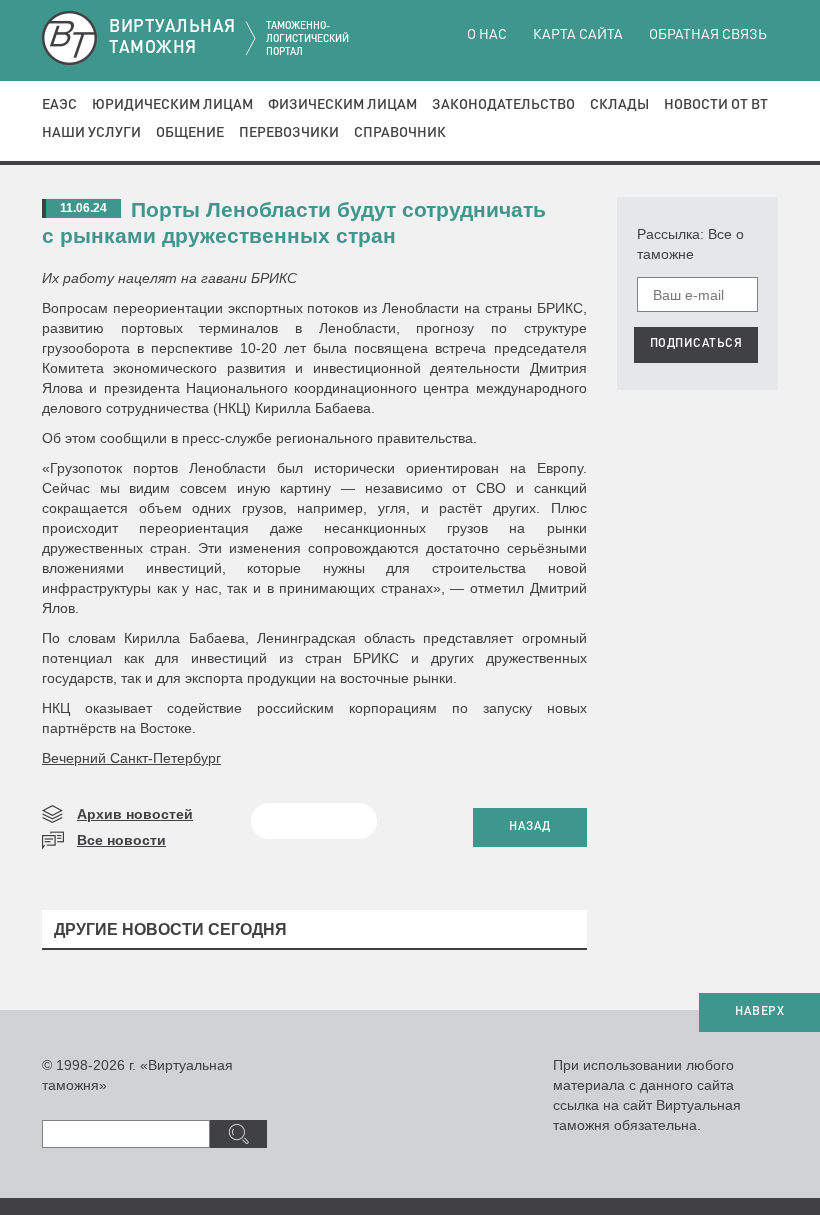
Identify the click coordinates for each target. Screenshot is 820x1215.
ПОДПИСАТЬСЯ (696, 344)
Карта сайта (578, 35)
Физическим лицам (342, 105)
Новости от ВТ (716, 105)
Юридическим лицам (172, 105)
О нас (487, 35)
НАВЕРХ (759, 1012)
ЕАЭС (59, 105)
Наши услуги (91, 133)
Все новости (121, 840)
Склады (619, 105)
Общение (190, 133)
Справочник (400, 133)
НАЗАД (530, 827)
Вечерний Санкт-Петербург (131, 758)
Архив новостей (135, 814)
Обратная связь (708, 35)
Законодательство (503, 105)
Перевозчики (289, 133)
